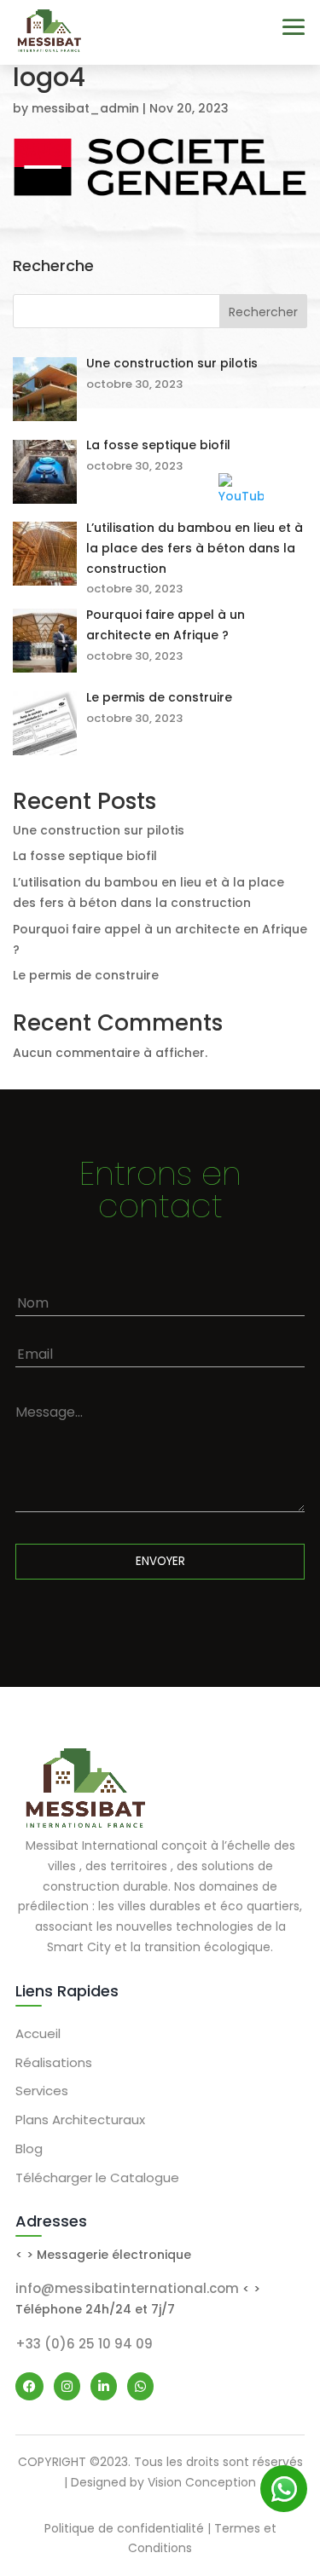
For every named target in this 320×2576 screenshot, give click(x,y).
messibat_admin (85, 108)
